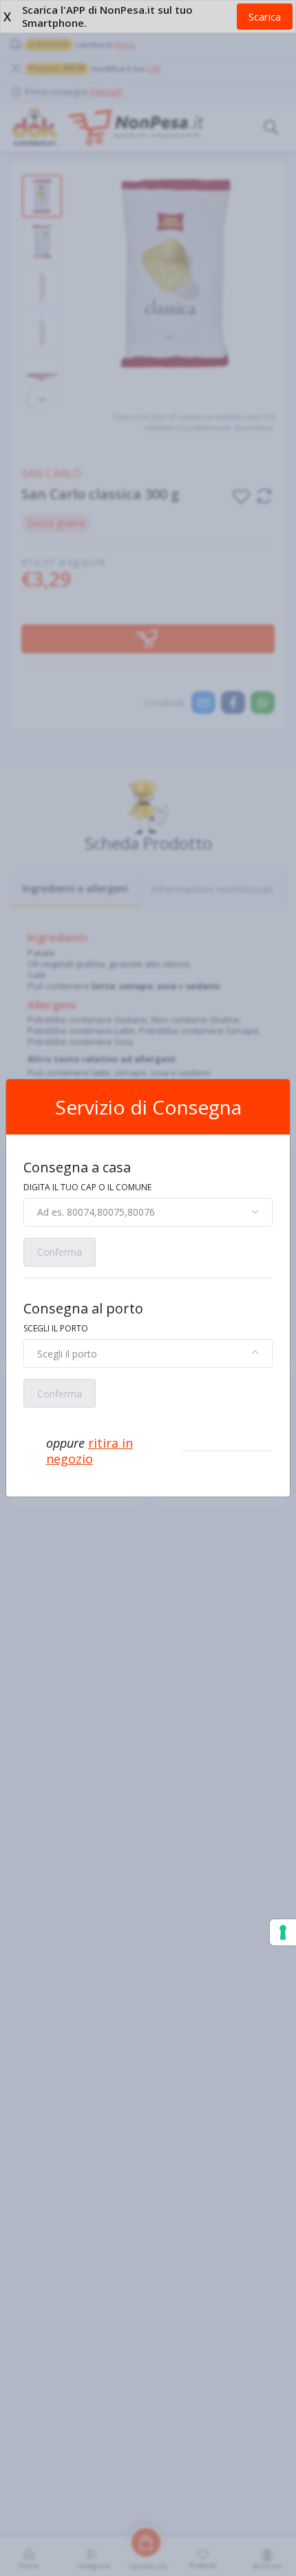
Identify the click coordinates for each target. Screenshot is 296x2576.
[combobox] (148, 1212)
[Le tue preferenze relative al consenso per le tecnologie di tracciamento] (283, 1932)
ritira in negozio (89, 1451)
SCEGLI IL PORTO (56, 1328)
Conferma (60, 1252)
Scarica (265, 17)
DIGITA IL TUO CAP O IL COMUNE (87, 1187)
